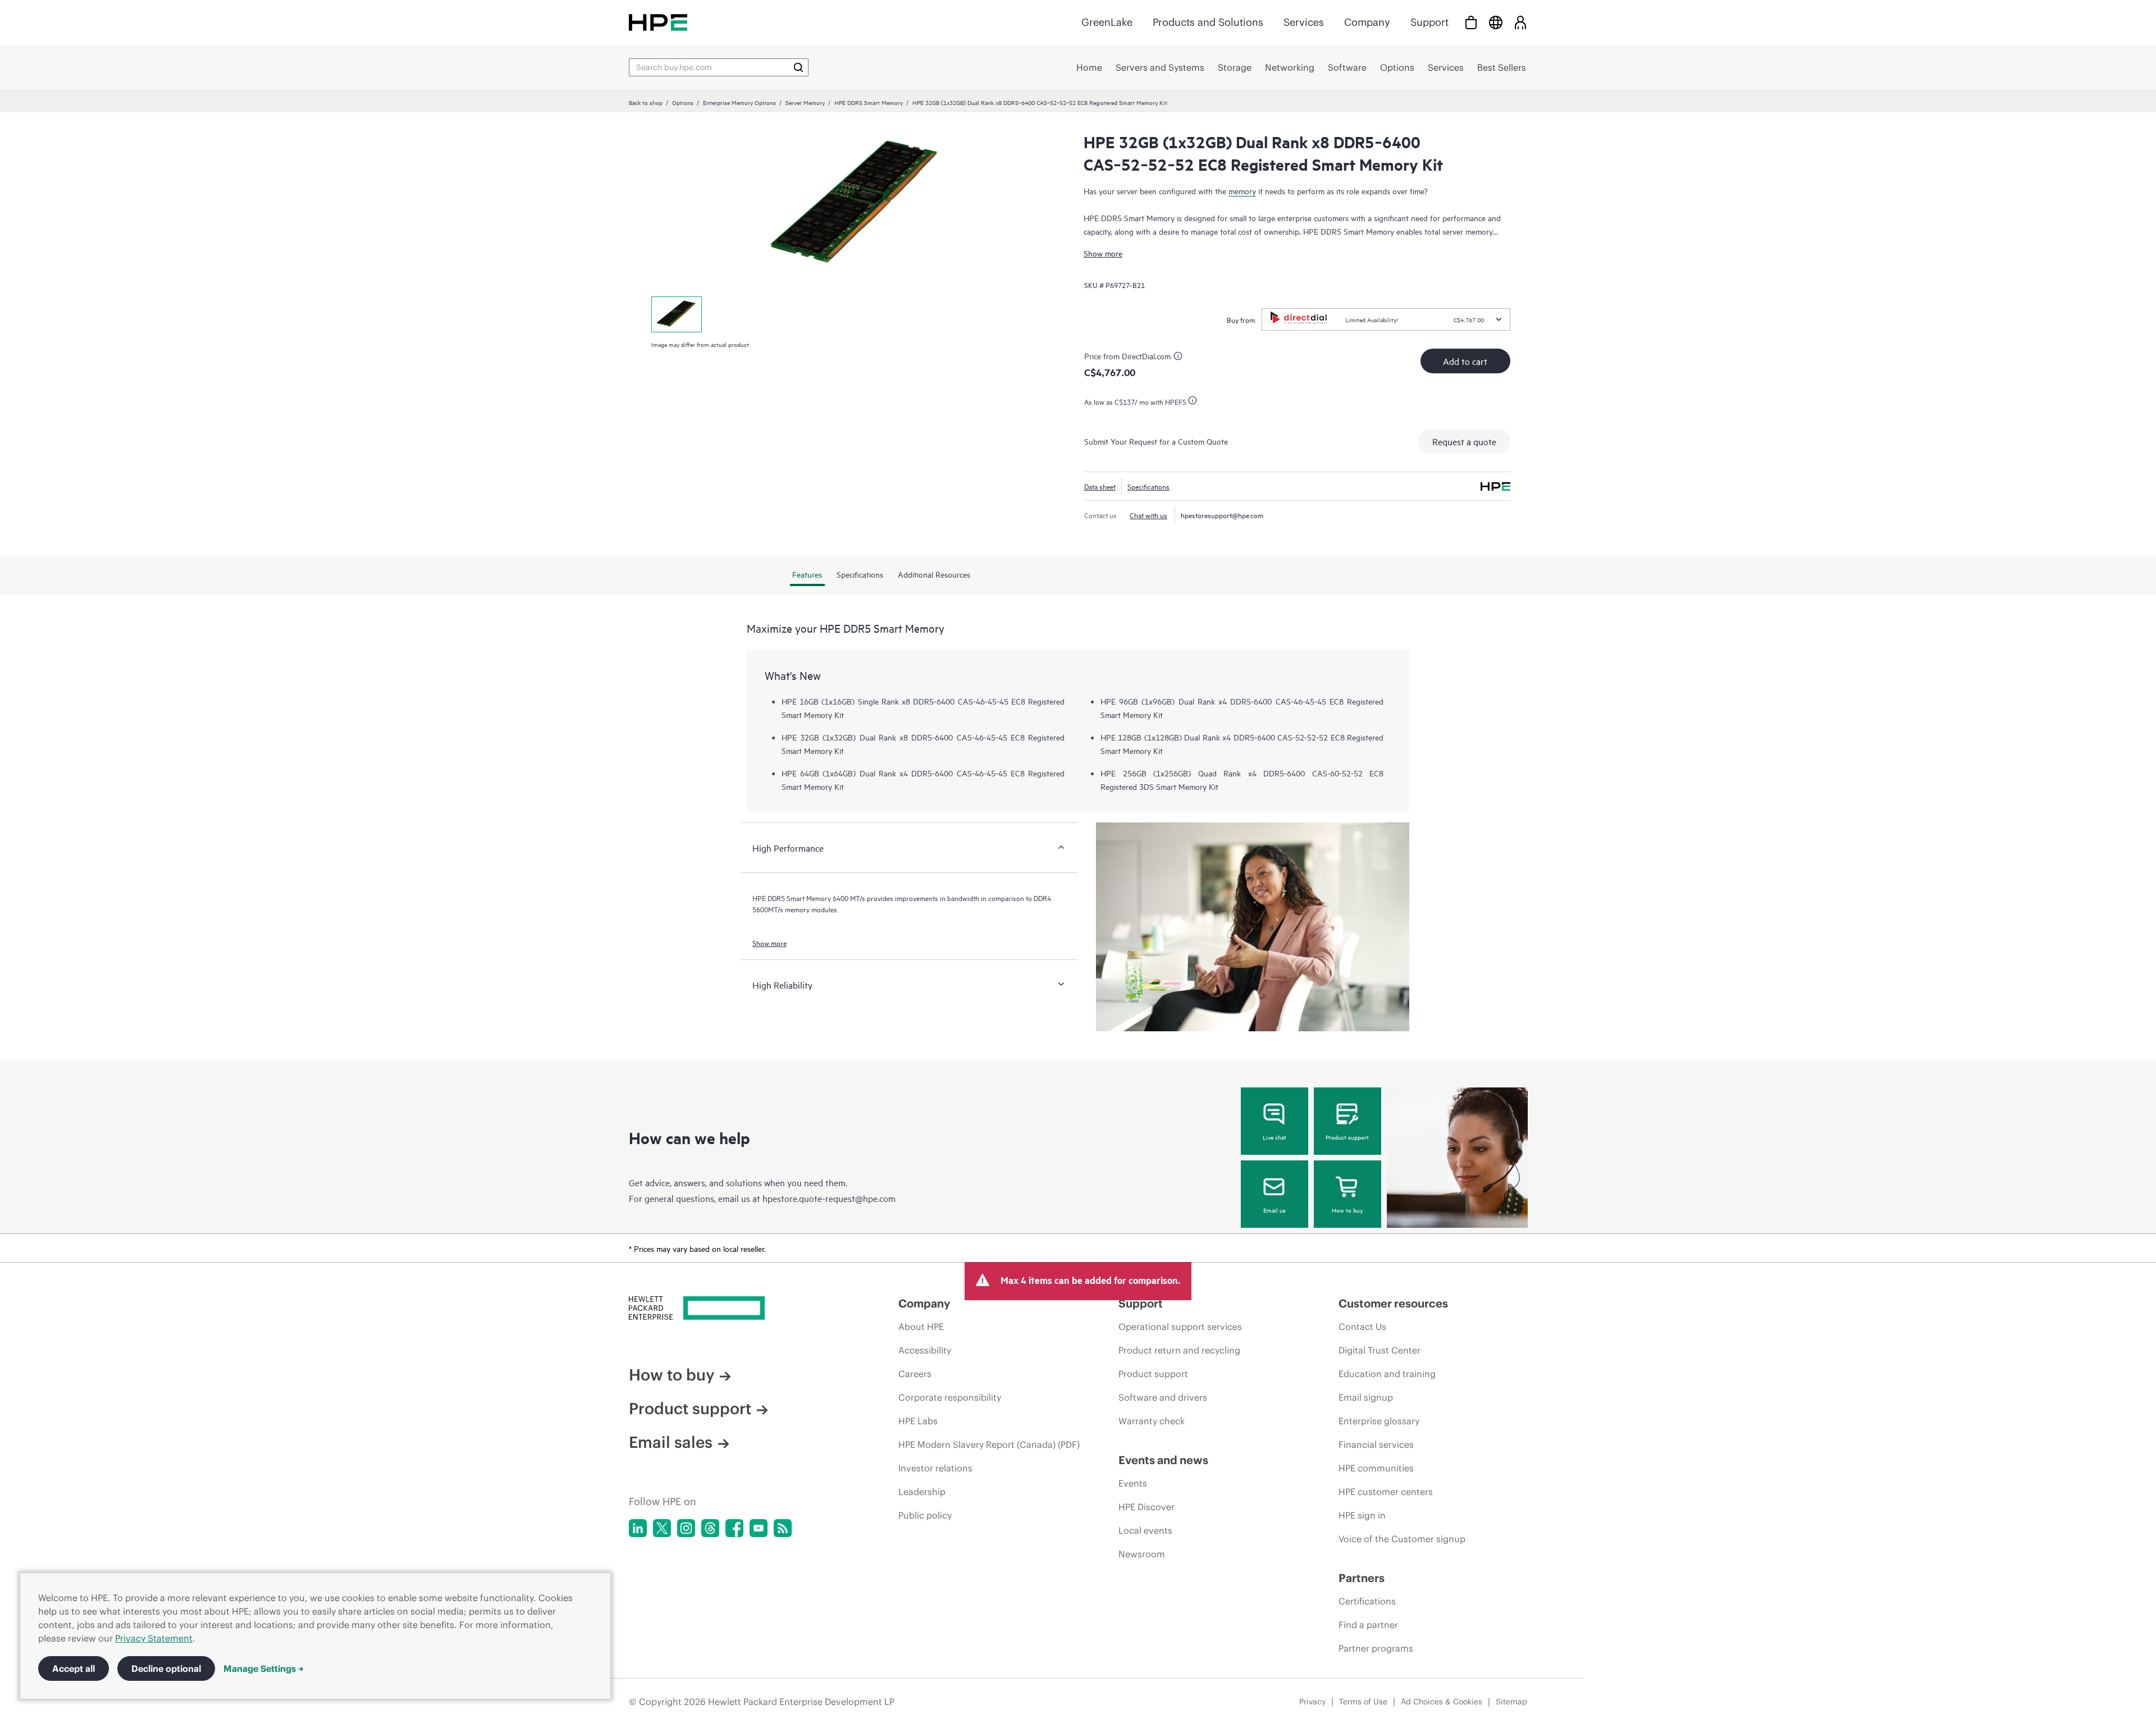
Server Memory (805, 102)
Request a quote (1464, 441)
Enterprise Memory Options (739, 102)
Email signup (1366, 1397)
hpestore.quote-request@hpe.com (829, 1198)
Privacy (1312, 1702)
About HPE (921, 1327)
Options (683, 102)
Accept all (74, 1668)
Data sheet (1100, 486)
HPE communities (1376, 1468)
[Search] (798, 67)
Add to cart (1465, 361)
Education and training (1387, 1374)
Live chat (1275, 1137)
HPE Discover (1146, 1507)
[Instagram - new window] (686, 1528)
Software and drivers (1163, 1397)
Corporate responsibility (950, 1397)
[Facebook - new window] (734, 1528)
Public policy (925, 1515)
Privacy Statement (154, 1638)
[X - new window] (662, 1528)
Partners (1362, 1578)
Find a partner (1368, 1625)
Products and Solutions (1208, 22)
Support (1429, 22)
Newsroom (1142, 1554)
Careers (915, 1374)
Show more (1103, 253)
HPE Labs (918, 1421)
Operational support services (1180, 1327)
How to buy (1347, 1210)
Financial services (1376, 1444)
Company (1367, 22)
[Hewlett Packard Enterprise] (658, 22)
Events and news (1163, 1460)
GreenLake (1107, 22)
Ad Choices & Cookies (1442, 1702)
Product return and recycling (1179, 1350)
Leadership (922, 1492)
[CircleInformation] (1180, 358)
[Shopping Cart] (1471, 22)
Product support (1347, 1137)
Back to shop (646, 102)
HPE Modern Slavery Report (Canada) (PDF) (989, 1444)
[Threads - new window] (710, 1528)
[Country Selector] (1496, 22)
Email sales (671, 1442)
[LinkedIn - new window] (638, 1528)
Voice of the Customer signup (1402, 1539)
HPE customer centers (1386, 1492)
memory (1242, 191)
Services (1304, 22)
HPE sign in (1362, 1515)
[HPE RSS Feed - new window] (783, 1528)
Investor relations (935, 1468)
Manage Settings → (264, 1668)
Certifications (1367, 1601)
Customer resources (1393, 1303)
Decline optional (166, 1668)
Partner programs (1376, 1648)
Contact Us (1362, 1327)
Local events (1145, 1530)
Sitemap (1511, 1702)
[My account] (1520, 22)
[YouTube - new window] (759, 1528)
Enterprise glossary (1379, 1421)
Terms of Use (1363, 1702)
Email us (1275, 1210)
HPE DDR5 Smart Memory (869, 102)
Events (1133, 1483)
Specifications (1148, 486)
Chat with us (1148, 515)
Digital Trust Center (1380, 1350)
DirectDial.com (1146, 356)
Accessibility (925, 1350)
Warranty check (1152, 1421)
